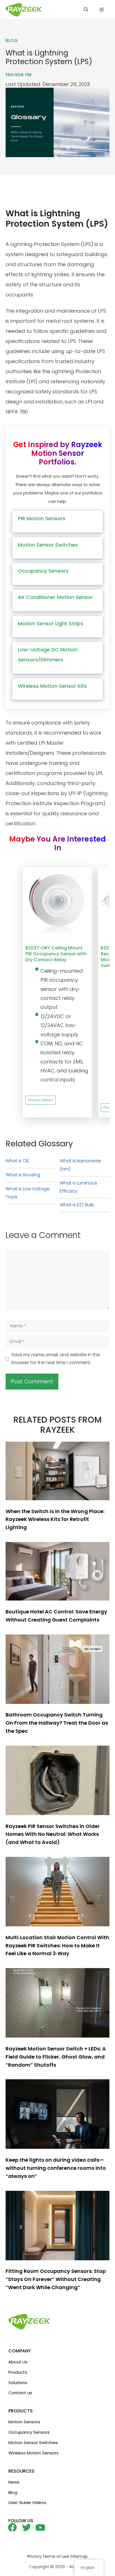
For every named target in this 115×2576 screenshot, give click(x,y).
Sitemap (79, 2556)
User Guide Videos (27, 2502)
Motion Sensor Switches (33, 2443)
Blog (13, 2492)
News (14, 2482)
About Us (18, 2362)
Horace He (19, 74)
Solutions (18, 2383)
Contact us (20, 2393)
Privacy (34, 2556)
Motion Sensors (24, 2422)
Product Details (40, 1100)
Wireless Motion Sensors (33, 2453)
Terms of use (56, 2556)
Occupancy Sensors (29, 2432)
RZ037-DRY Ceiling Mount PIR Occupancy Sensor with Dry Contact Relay (56, 954)
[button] (86, 10)
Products (18, 2372)
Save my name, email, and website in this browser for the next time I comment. (56, 1359)
